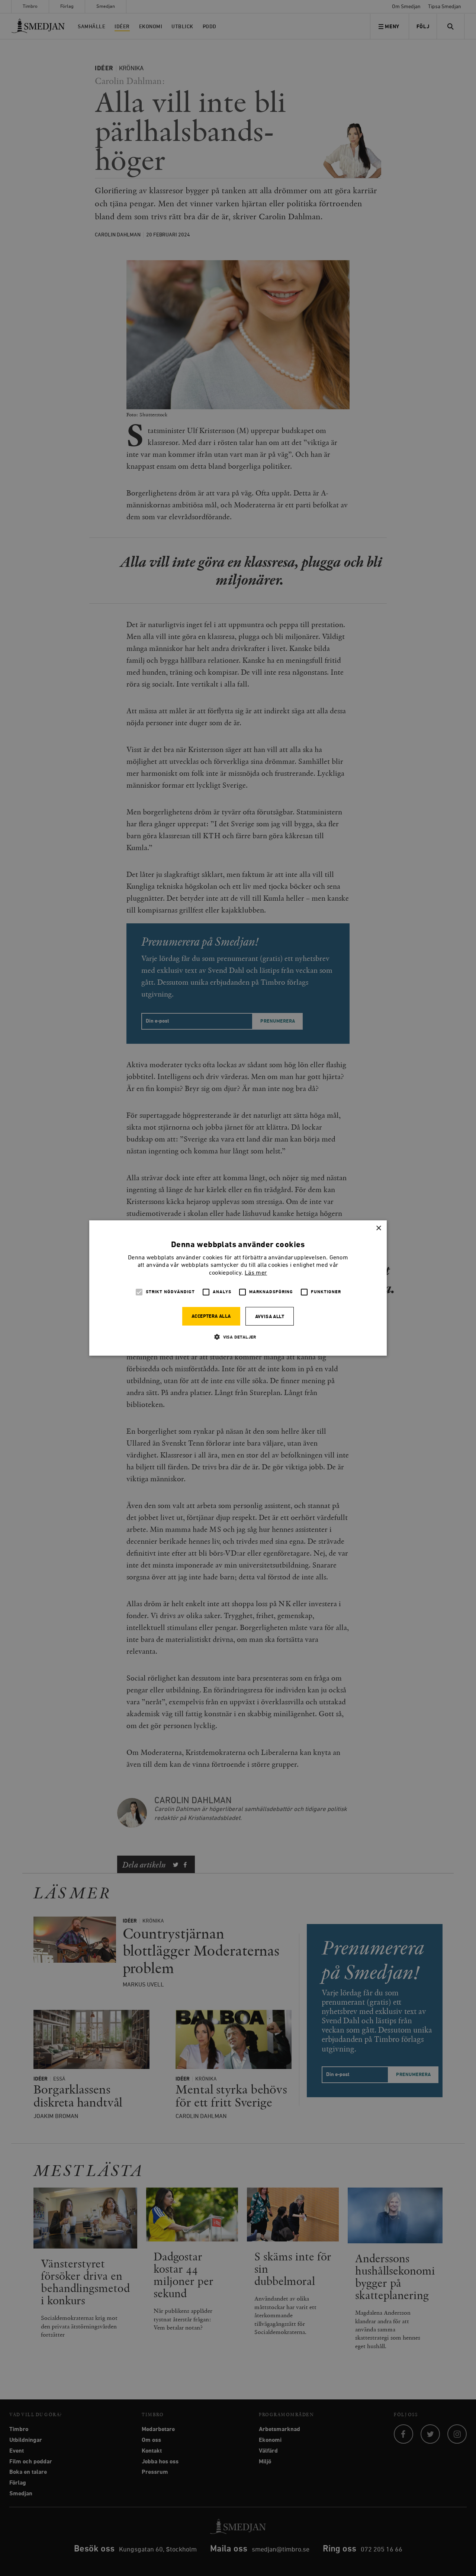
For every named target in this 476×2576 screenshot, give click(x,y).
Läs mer (256, 1273)
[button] (238, 1337)
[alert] (238, 1288)
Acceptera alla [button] (211, 1316)
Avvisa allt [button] (270, 1317)
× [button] (378, 1228)
